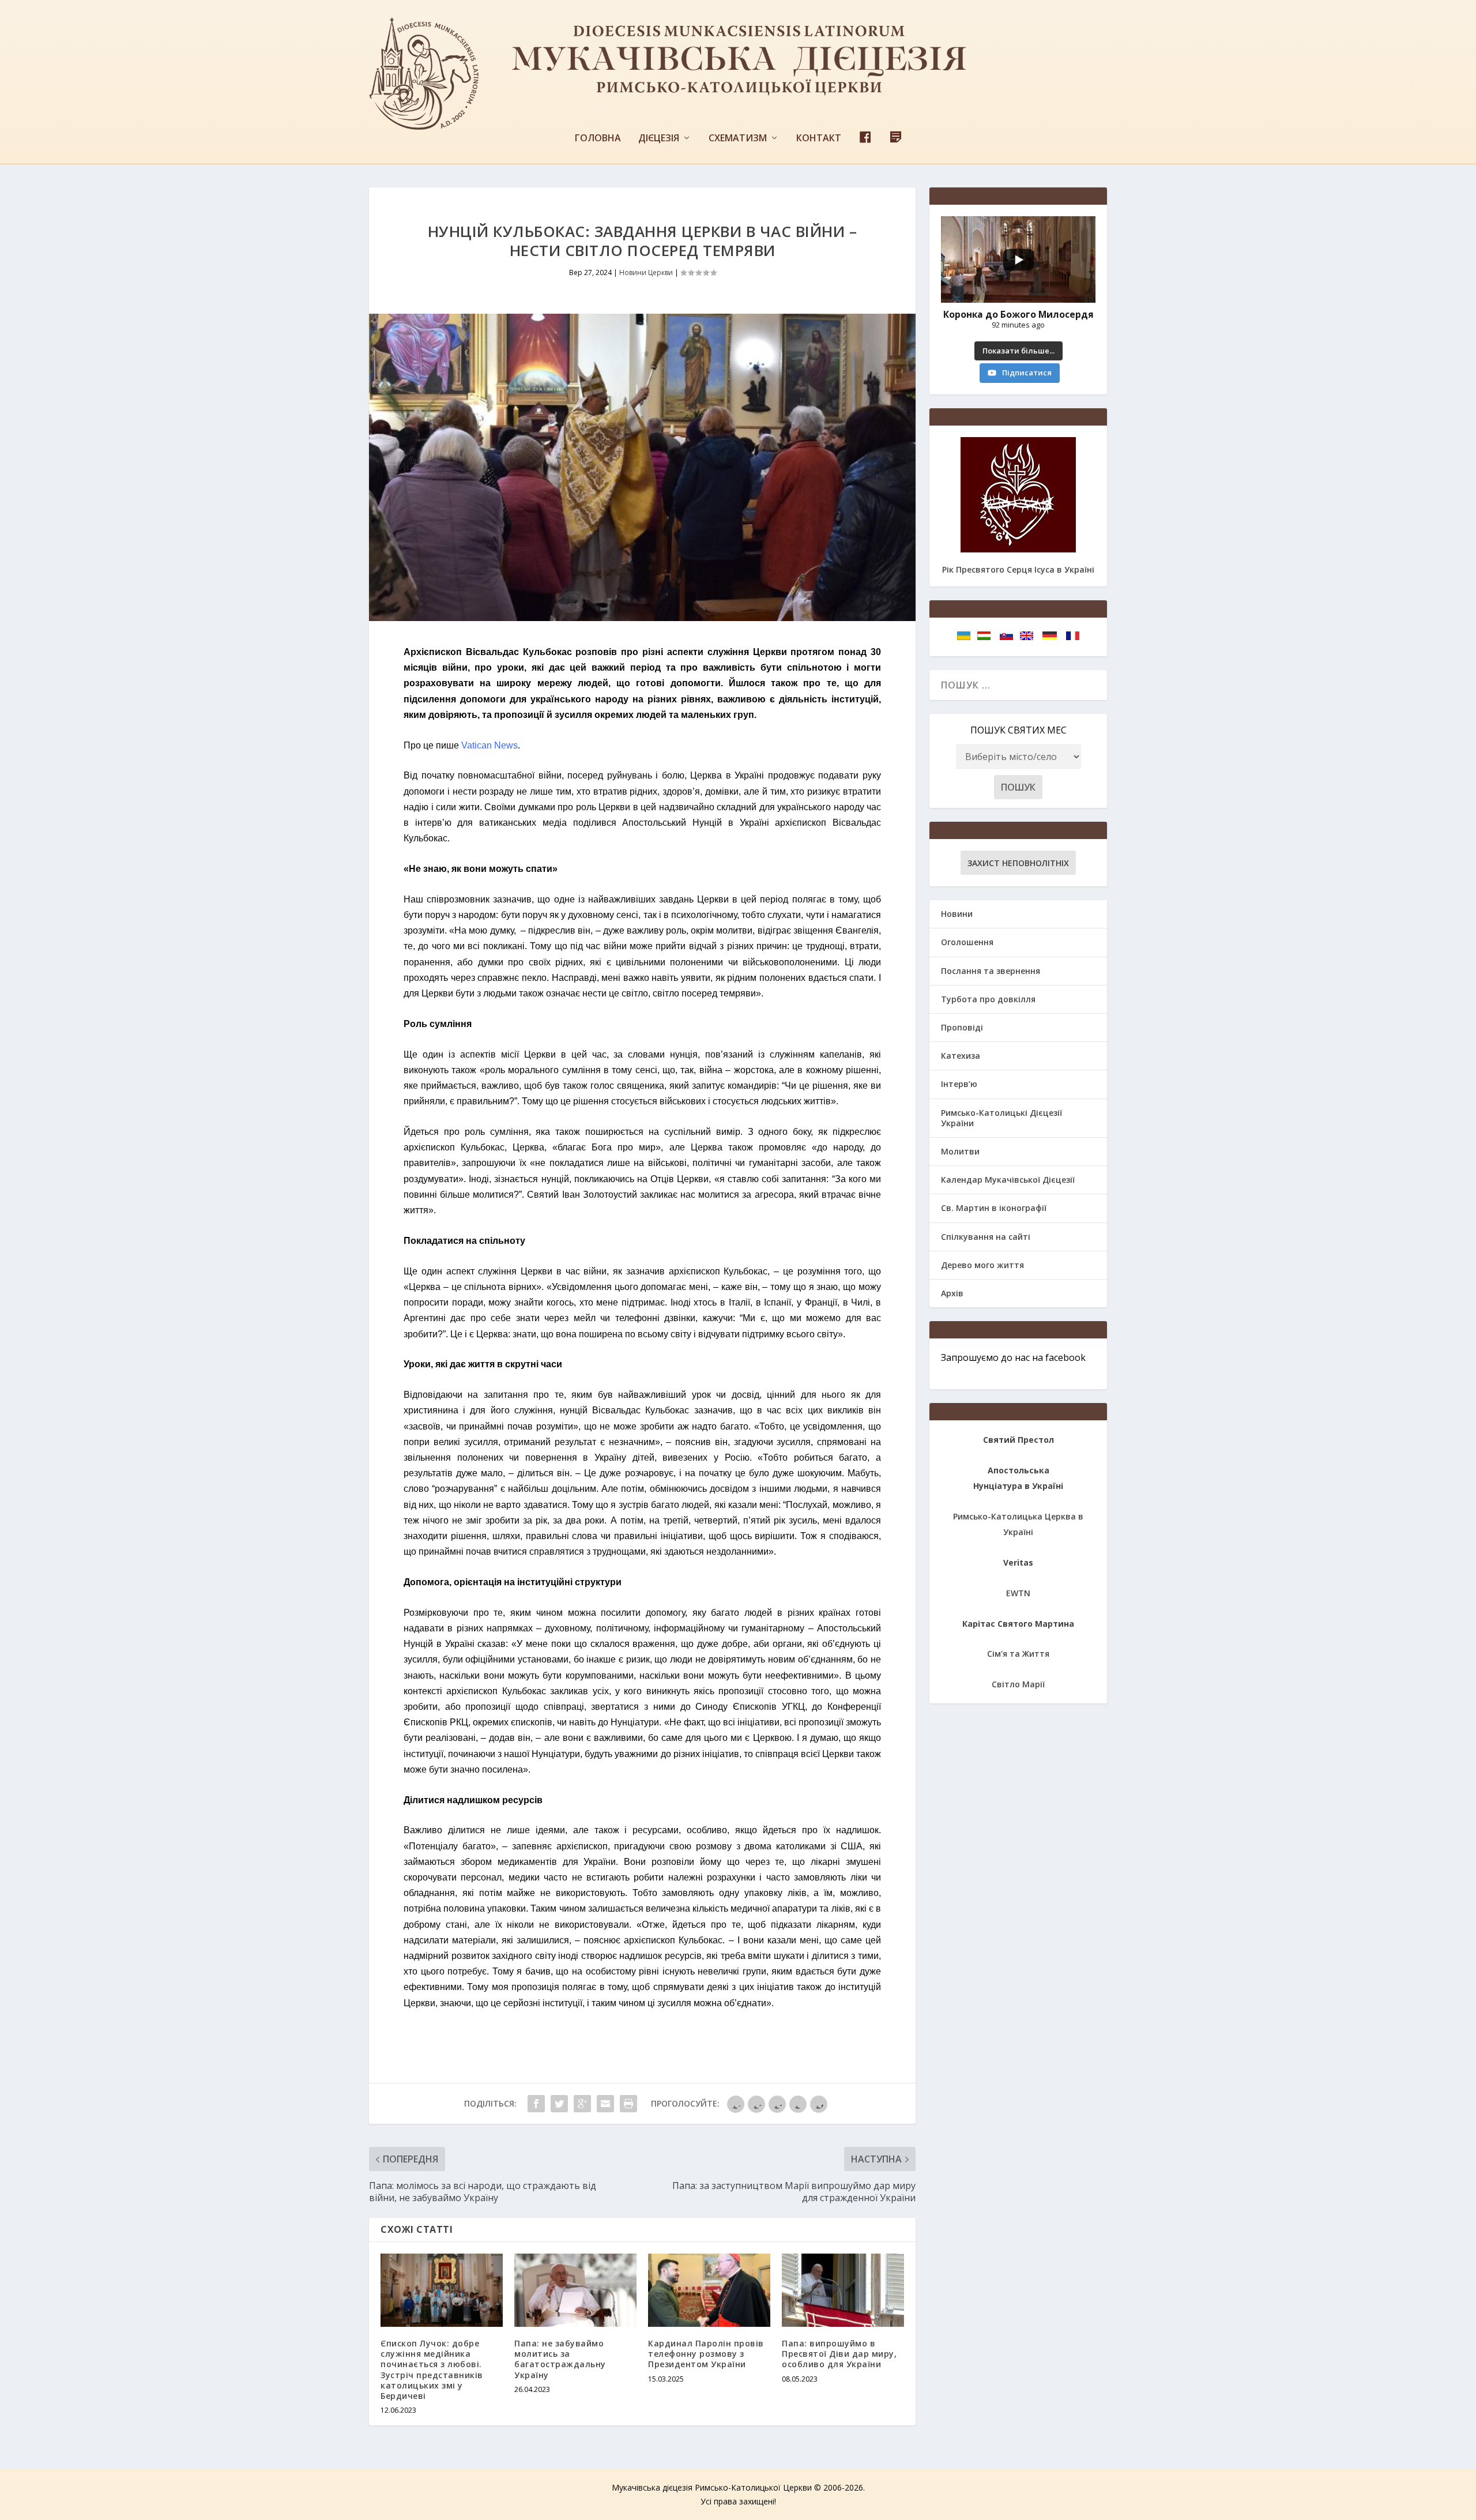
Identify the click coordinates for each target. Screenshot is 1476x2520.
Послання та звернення (991, 971)
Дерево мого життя (982, 1265)
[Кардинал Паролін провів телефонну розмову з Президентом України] (709, 2290)
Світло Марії (1018, 1684)
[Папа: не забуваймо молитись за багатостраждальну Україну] (575, 2290)
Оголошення (967, 942)
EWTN (1018, 1593)
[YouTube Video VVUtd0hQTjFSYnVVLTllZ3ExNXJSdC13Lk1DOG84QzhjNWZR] (1018, 259)
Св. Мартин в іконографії (994, 1208)
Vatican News (490, 745)
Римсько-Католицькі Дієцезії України (1001, 1118)
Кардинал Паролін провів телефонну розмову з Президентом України (706, 2354)
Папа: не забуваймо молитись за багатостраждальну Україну (560, 2359)
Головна (598, 139)
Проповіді (962, 1027)
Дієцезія (659, 139)
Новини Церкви (646, 272)
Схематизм (738, 139)
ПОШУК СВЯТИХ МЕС (1018, 730)
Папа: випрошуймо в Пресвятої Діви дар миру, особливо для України (839, 2354)
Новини (957, 914)
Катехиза (961, 1056)
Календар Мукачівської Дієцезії (1008, 1180)
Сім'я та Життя (1018, 1654)
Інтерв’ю (959, 1084)
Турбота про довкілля (988, 999)
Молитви (960, 1151)
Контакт (819, 139)
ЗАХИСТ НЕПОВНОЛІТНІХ (1018, 863)
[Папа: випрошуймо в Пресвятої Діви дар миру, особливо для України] (843, 2290)
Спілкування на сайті (986, 1237)
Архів (952, 1293)
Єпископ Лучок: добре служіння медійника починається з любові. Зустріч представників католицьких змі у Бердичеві (432, 2369)
